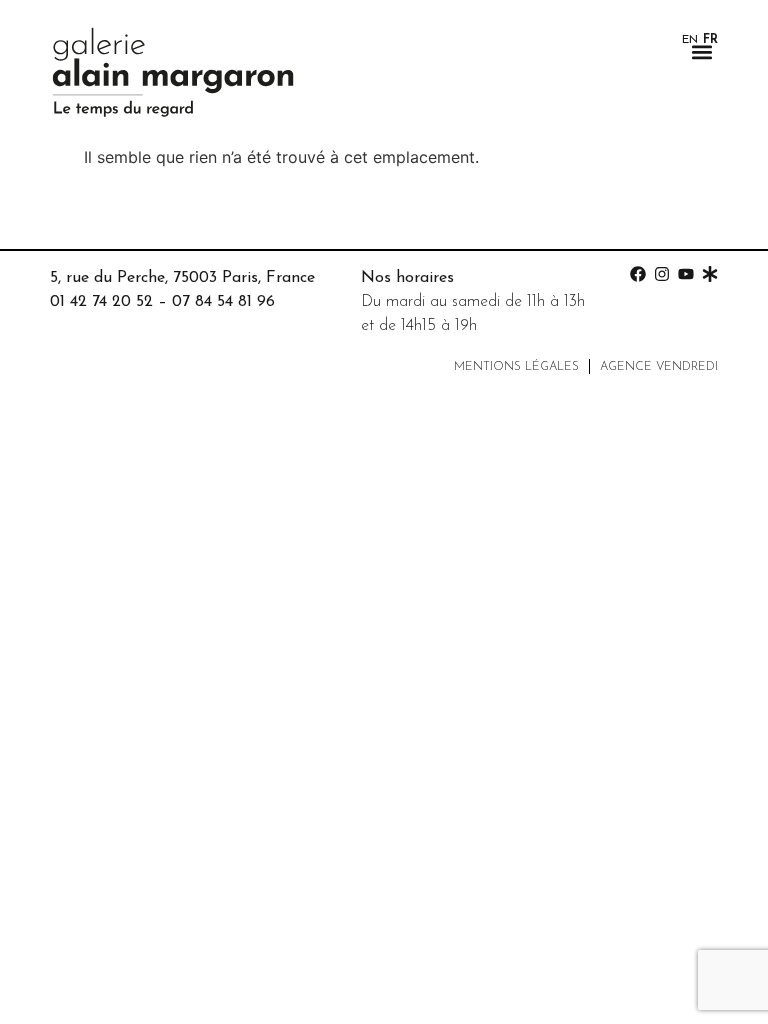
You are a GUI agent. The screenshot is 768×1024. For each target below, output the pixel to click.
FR (710, 40)
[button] (701, 51)
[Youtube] (686, 274)
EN (690, 40)
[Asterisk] (710, 274)
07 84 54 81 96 (223, 302)
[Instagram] (662, 274)
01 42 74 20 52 (101, 302)
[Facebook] (638, 274)
